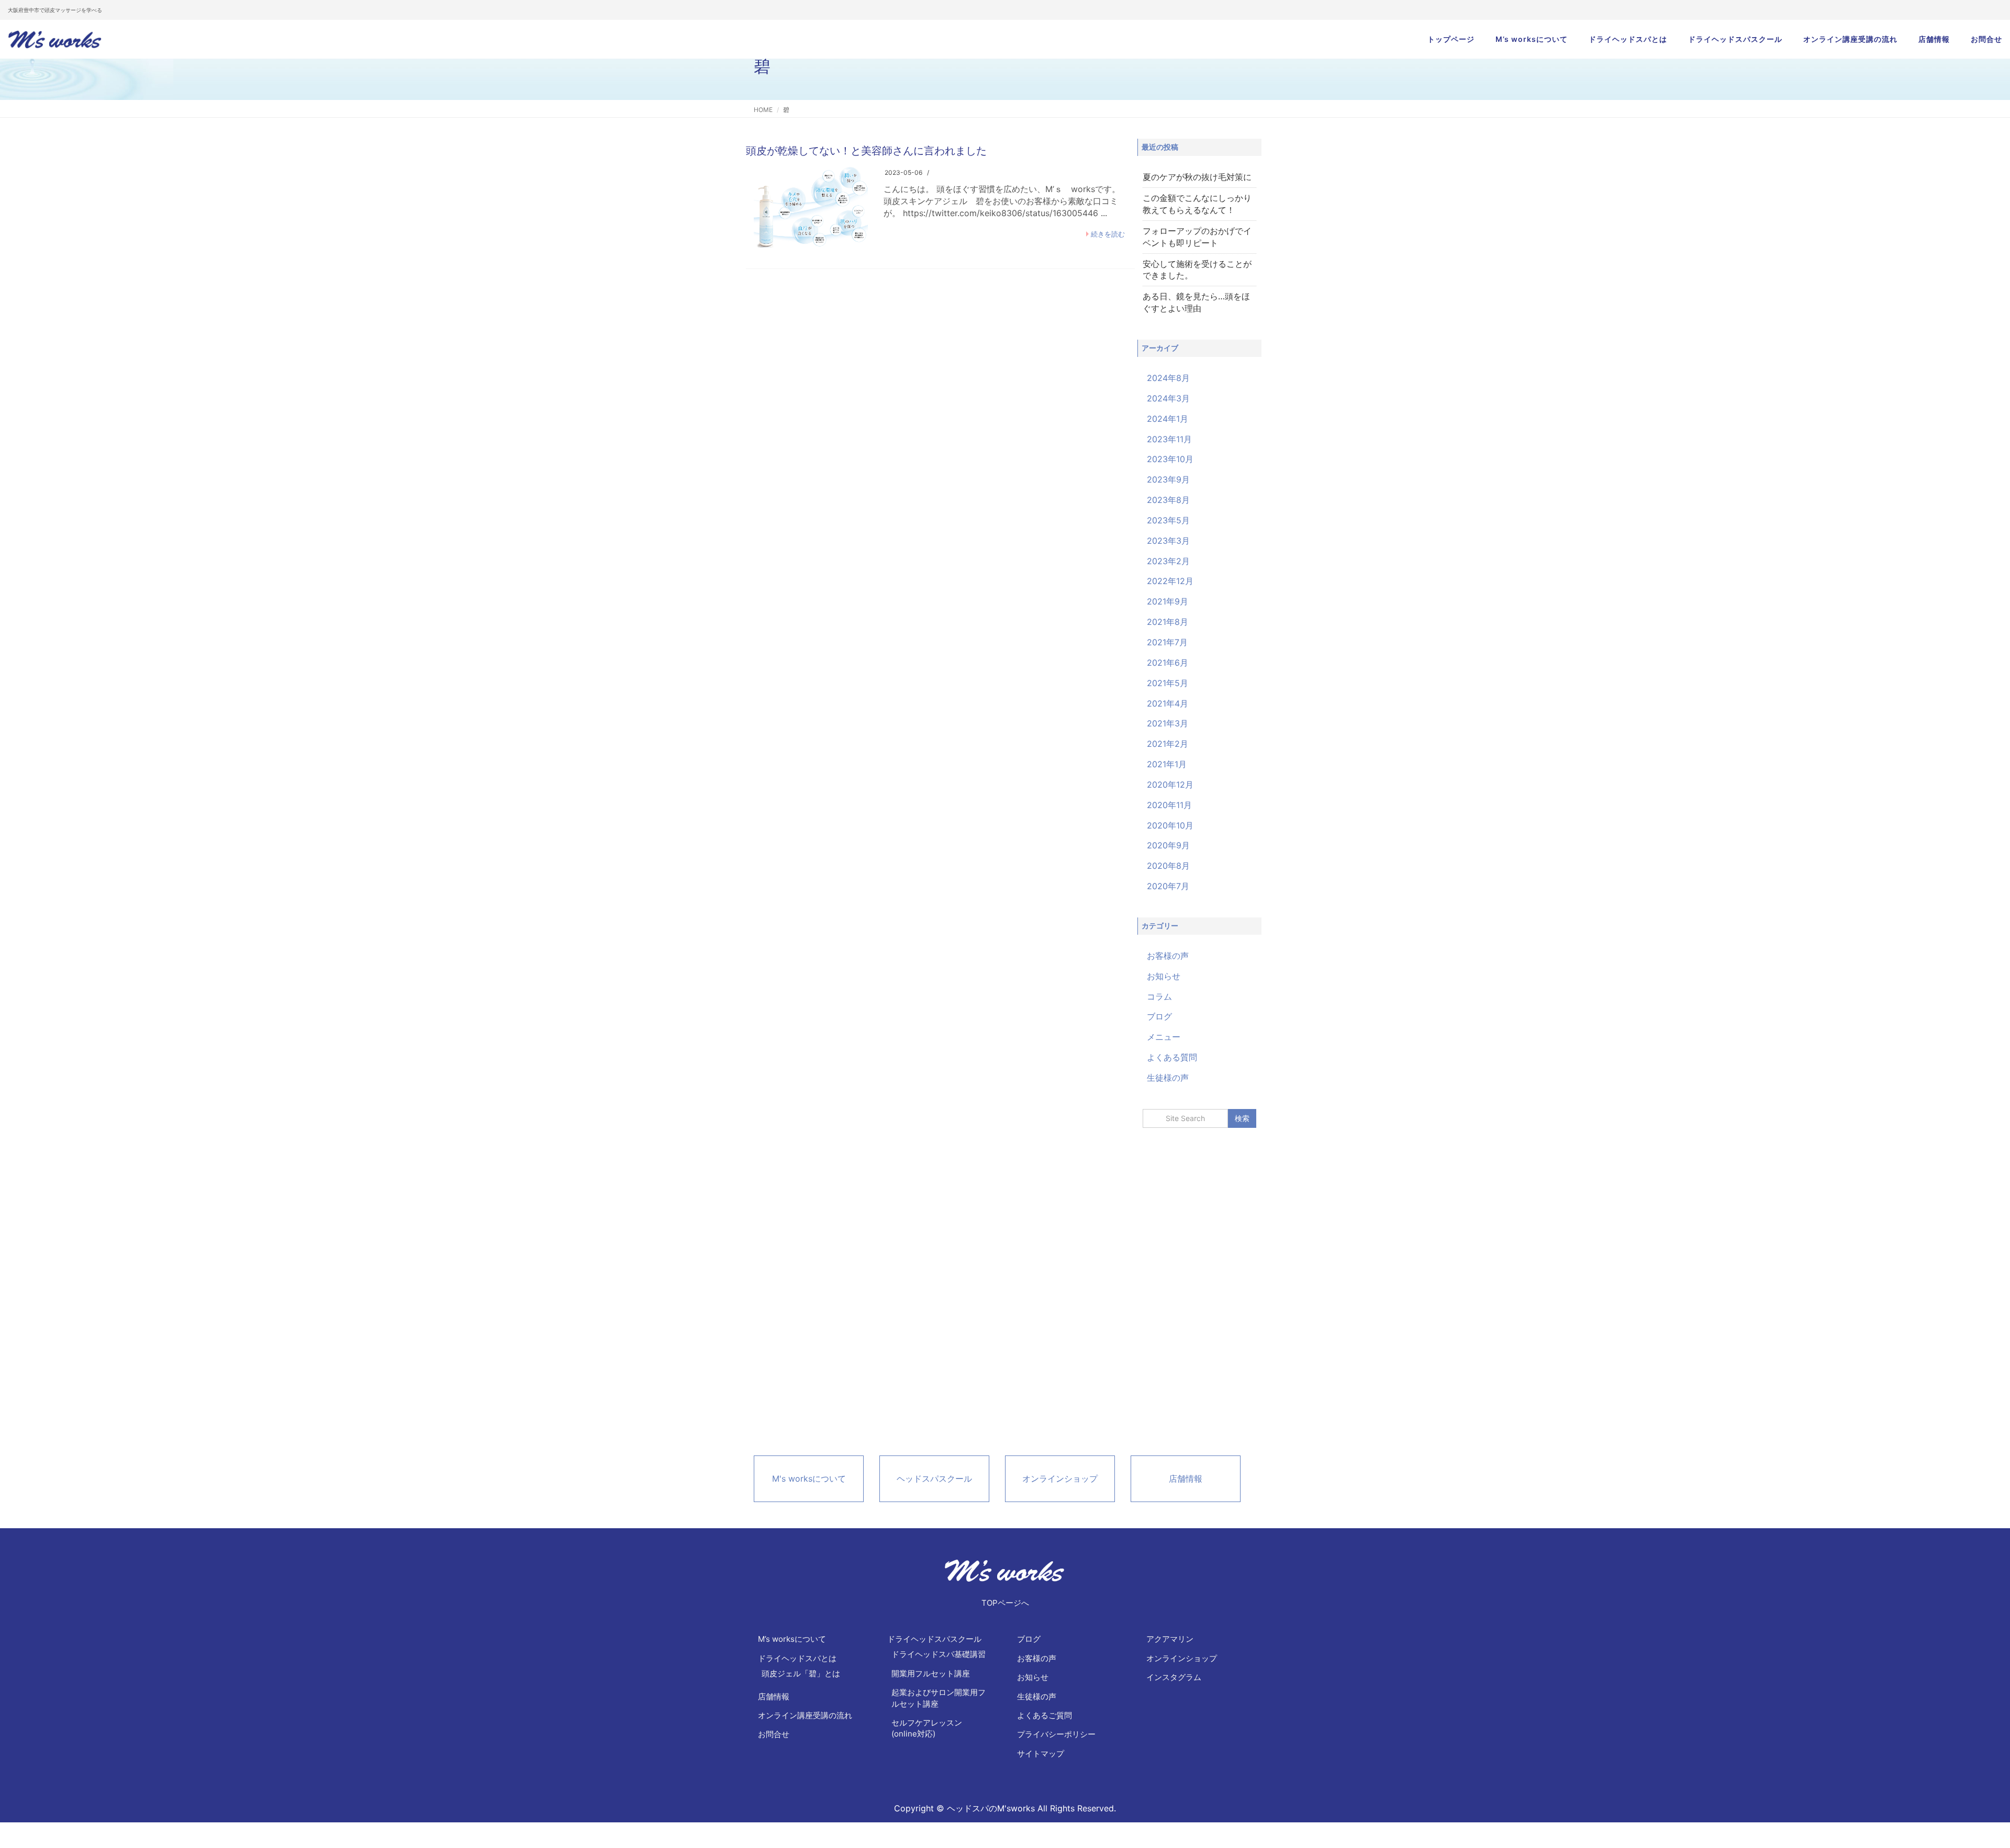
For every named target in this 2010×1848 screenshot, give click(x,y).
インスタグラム (1174, 1677)
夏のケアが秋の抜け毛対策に (1197, 177)
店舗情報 (1934, 39)
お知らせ (1164, 976)
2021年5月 (1168, 683)
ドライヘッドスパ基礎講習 (939, 1654)
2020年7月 (1168, 886)
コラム (1159, 996)
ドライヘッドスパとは (1628, 39)
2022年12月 (1170, 581)
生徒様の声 (1168, 1078)
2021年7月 (1167, 642)
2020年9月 (1168, 845)
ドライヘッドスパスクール (1735, 39)
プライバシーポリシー (1056, 1734)
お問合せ (1986, 39)
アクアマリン (1170, 1639)
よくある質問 (1172, 1057)
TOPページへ (1005, 1603)
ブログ (1159, 1016)
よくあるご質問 (1045, 1715)
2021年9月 (1168, 601)
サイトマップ (1041, 1754)
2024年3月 (1168, 398)
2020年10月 (1170, 825)
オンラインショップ (1060, 1479)
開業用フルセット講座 (931, 1673)
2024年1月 (1168, 419)
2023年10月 (1170, 459)
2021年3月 (1168, 723)
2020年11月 (1169, 805)
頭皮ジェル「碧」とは (801, 1673)
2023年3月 (1168, 541)
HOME (763, 110)
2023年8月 (1168, 500)
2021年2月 (1168, 744)
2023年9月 (1168, 479)
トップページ (1451, 39)
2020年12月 (1170, 785)
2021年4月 (1168, 703)
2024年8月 (1168, 378)
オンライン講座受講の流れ (1850, 39)
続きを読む (1108, 234)
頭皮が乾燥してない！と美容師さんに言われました (866, 151)
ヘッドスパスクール (934, 1479)
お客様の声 (1168, 956)
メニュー (1164, 1037)
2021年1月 (1167, 764)
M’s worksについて (1532, 39)
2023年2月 (1168, 561)
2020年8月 (1168, 866)
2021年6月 (1168, 663)
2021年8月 (1168, 622)
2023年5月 (1168, 520)
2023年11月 (1169, 439)
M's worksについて (809, 1479)
